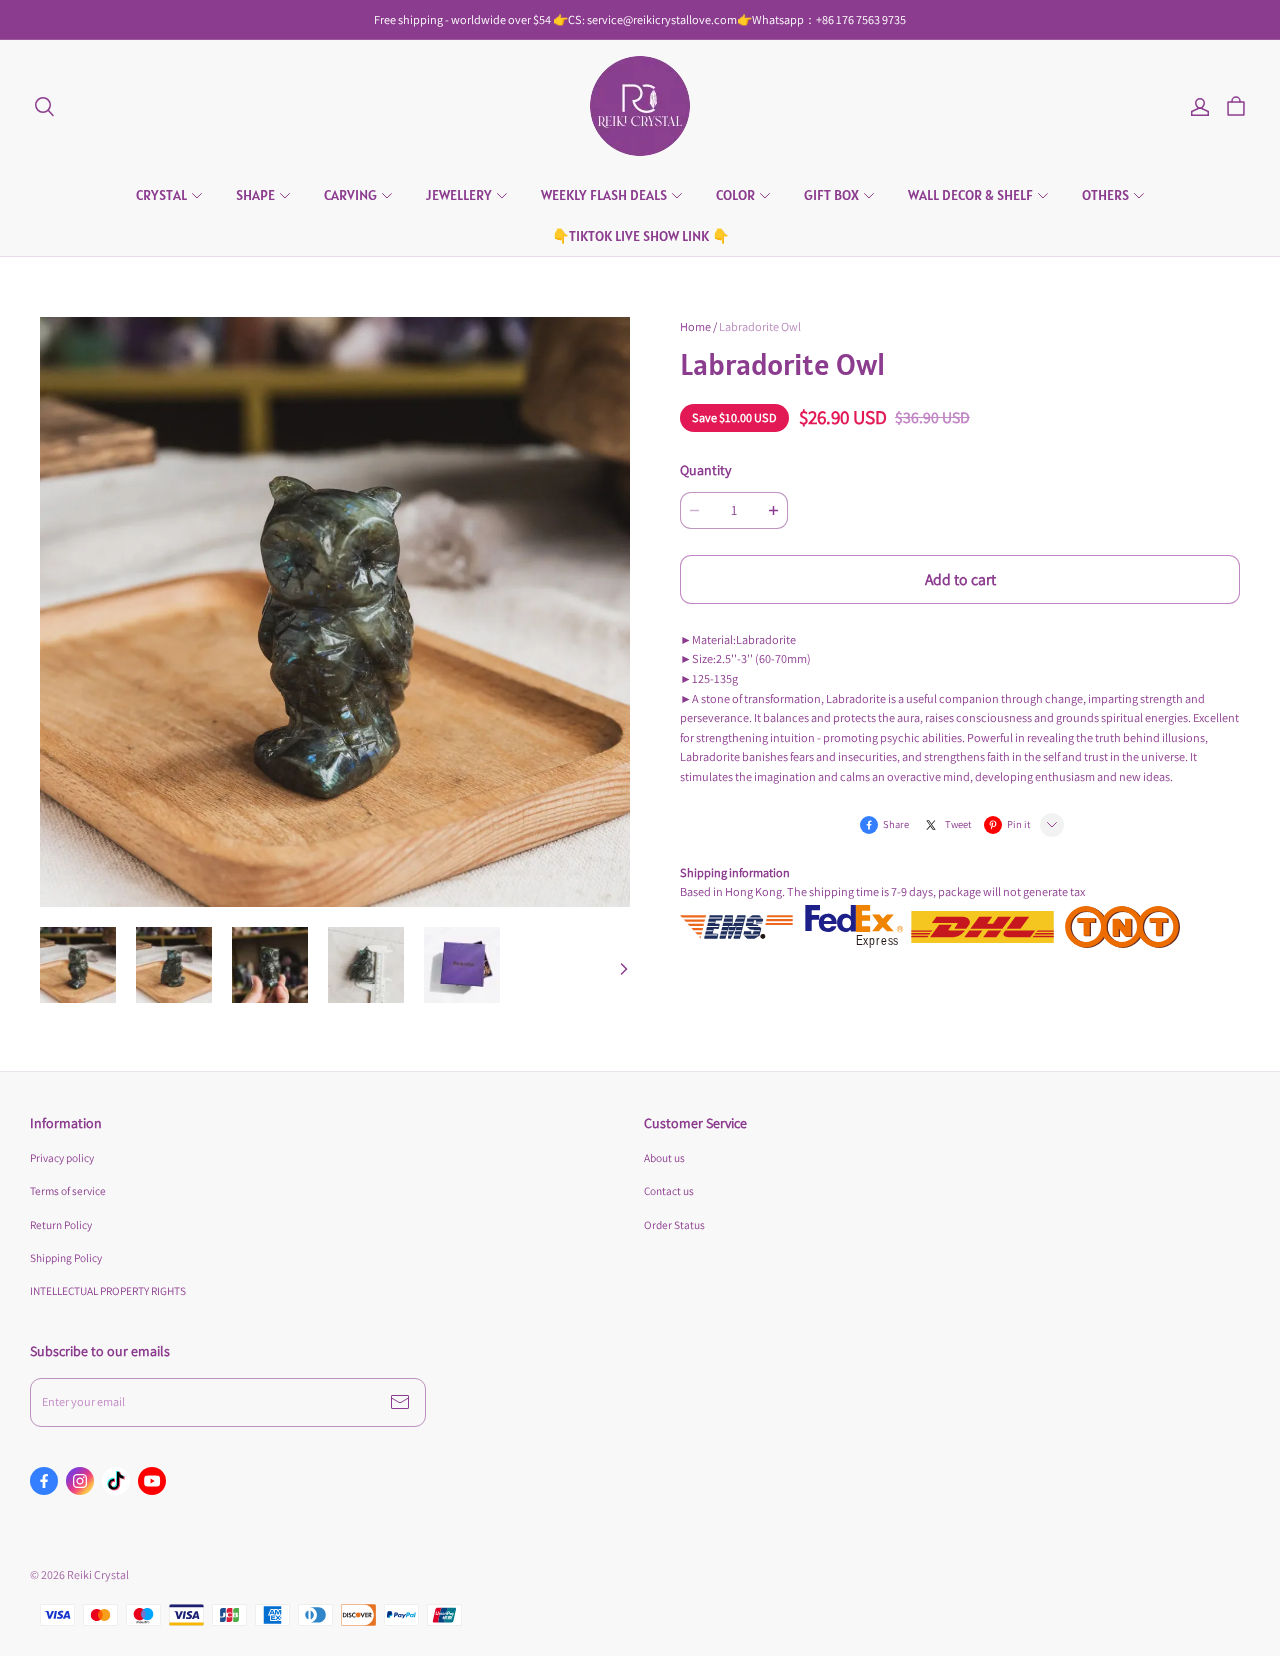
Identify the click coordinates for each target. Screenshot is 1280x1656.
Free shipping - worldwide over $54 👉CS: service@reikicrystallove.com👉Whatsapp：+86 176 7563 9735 (640, 19)
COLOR (735, 195)
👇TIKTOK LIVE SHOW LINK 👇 (640, 236)
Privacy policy (62, 1157)
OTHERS (1105, 195)
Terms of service (68, 1190)
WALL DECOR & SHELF (970, 195)
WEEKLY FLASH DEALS (604, 195)
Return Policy (61, 1224)
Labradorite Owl (760, 326)
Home (695, 326)
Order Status (674, 1224)
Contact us (669, 1190)
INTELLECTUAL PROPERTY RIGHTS (108, 1290)
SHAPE (255, 195)
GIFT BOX (831, 195)
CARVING (350, 195)
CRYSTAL (161, 195)
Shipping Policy (66, 1257)
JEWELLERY (459, 195)
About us (664, 1157)
